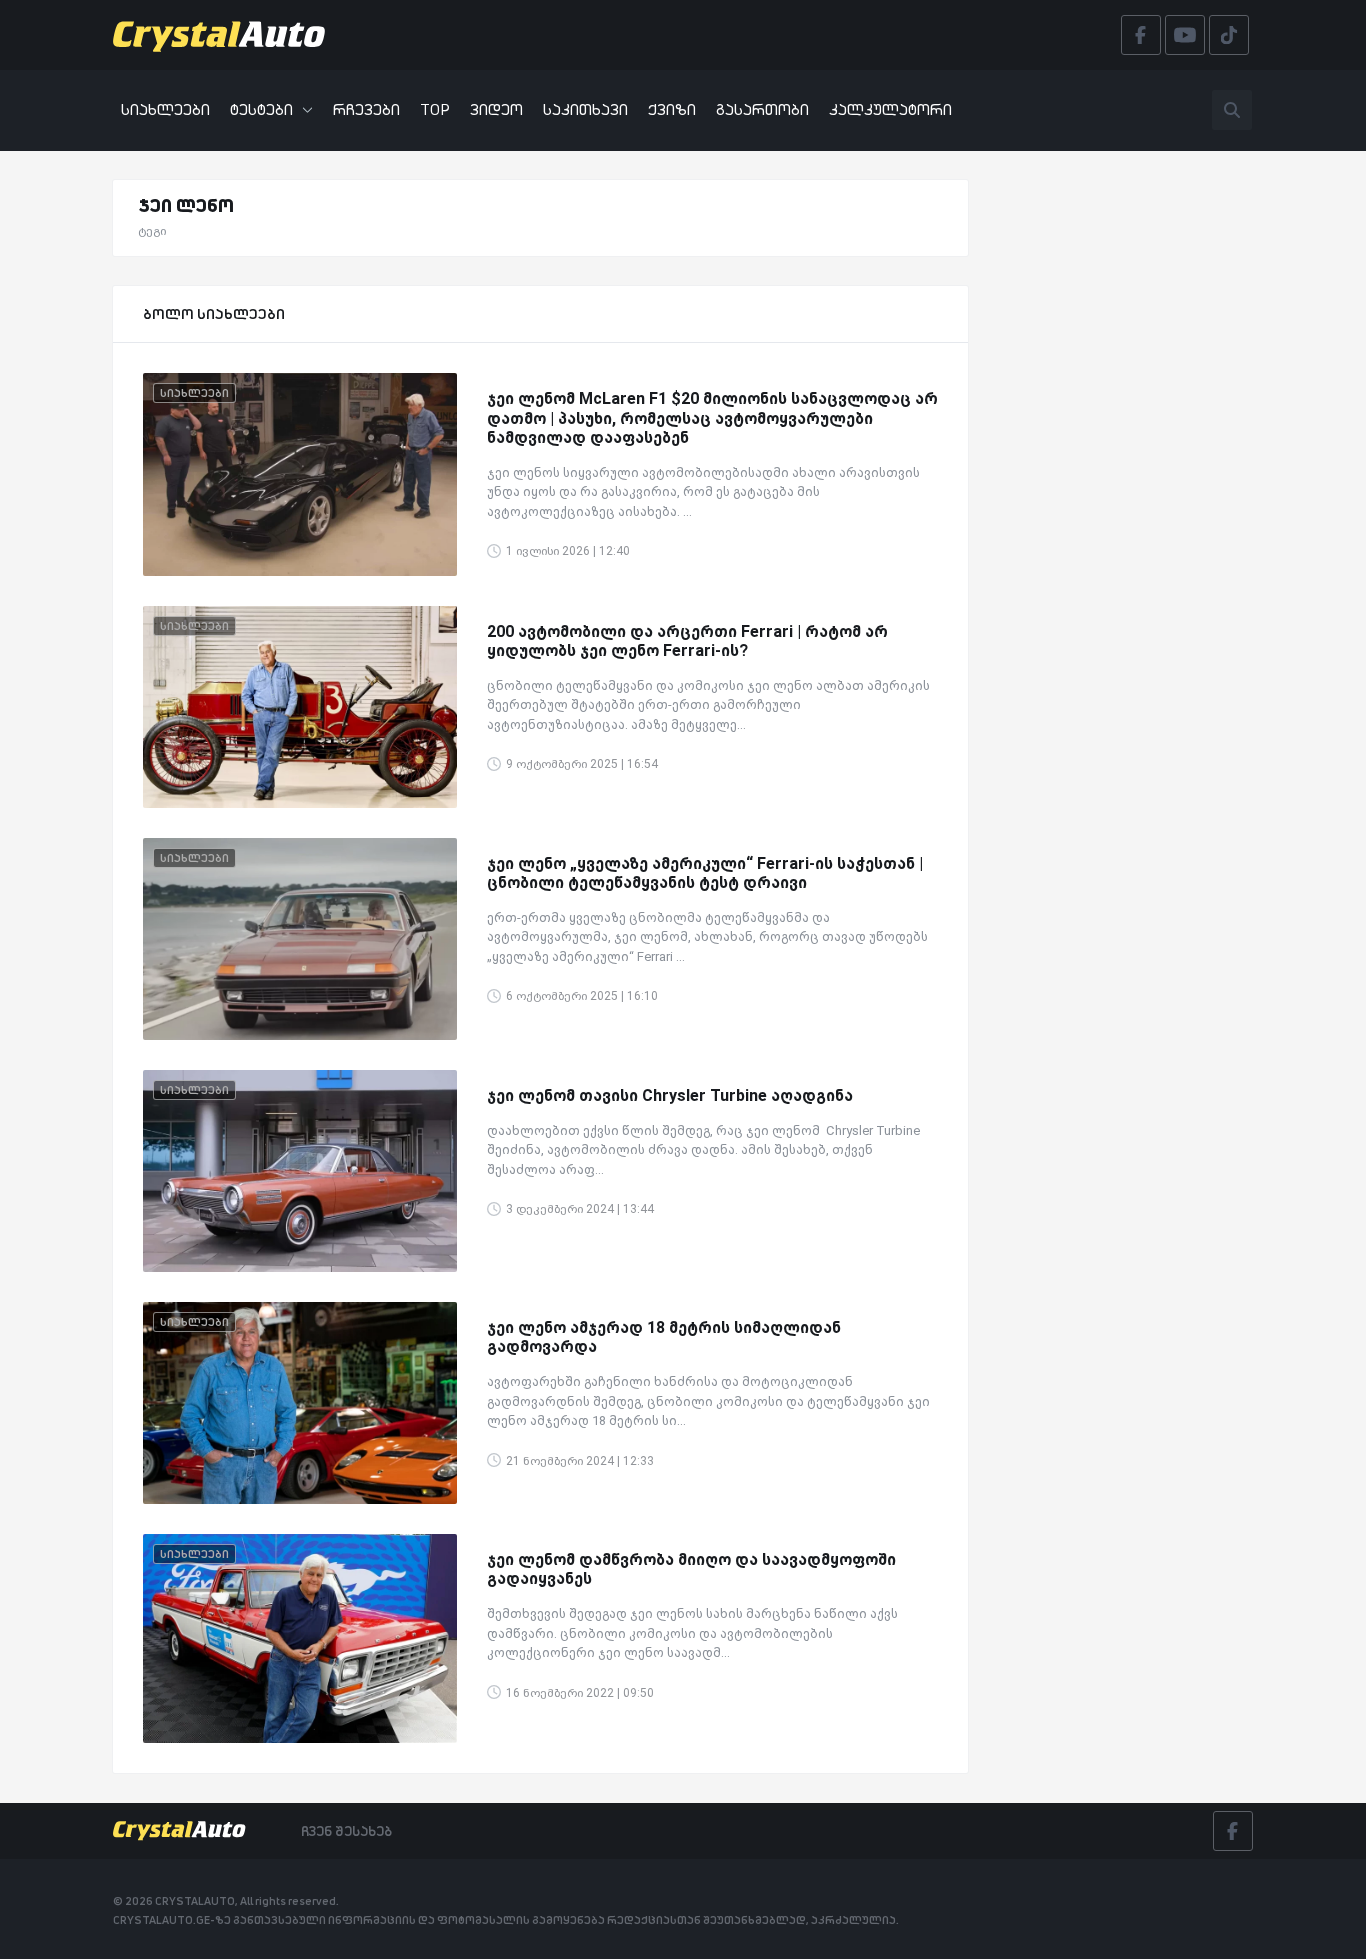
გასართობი (762, 109)
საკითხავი (585, 109)
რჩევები (366, 109)
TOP (435, 109)
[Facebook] (1233, 1831)
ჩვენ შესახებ (346, 1831)
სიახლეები (165, 109)
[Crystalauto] (225, 35)
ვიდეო (496, 109)
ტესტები (261, 109)
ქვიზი (672, 109)
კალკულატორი (890, 109)
